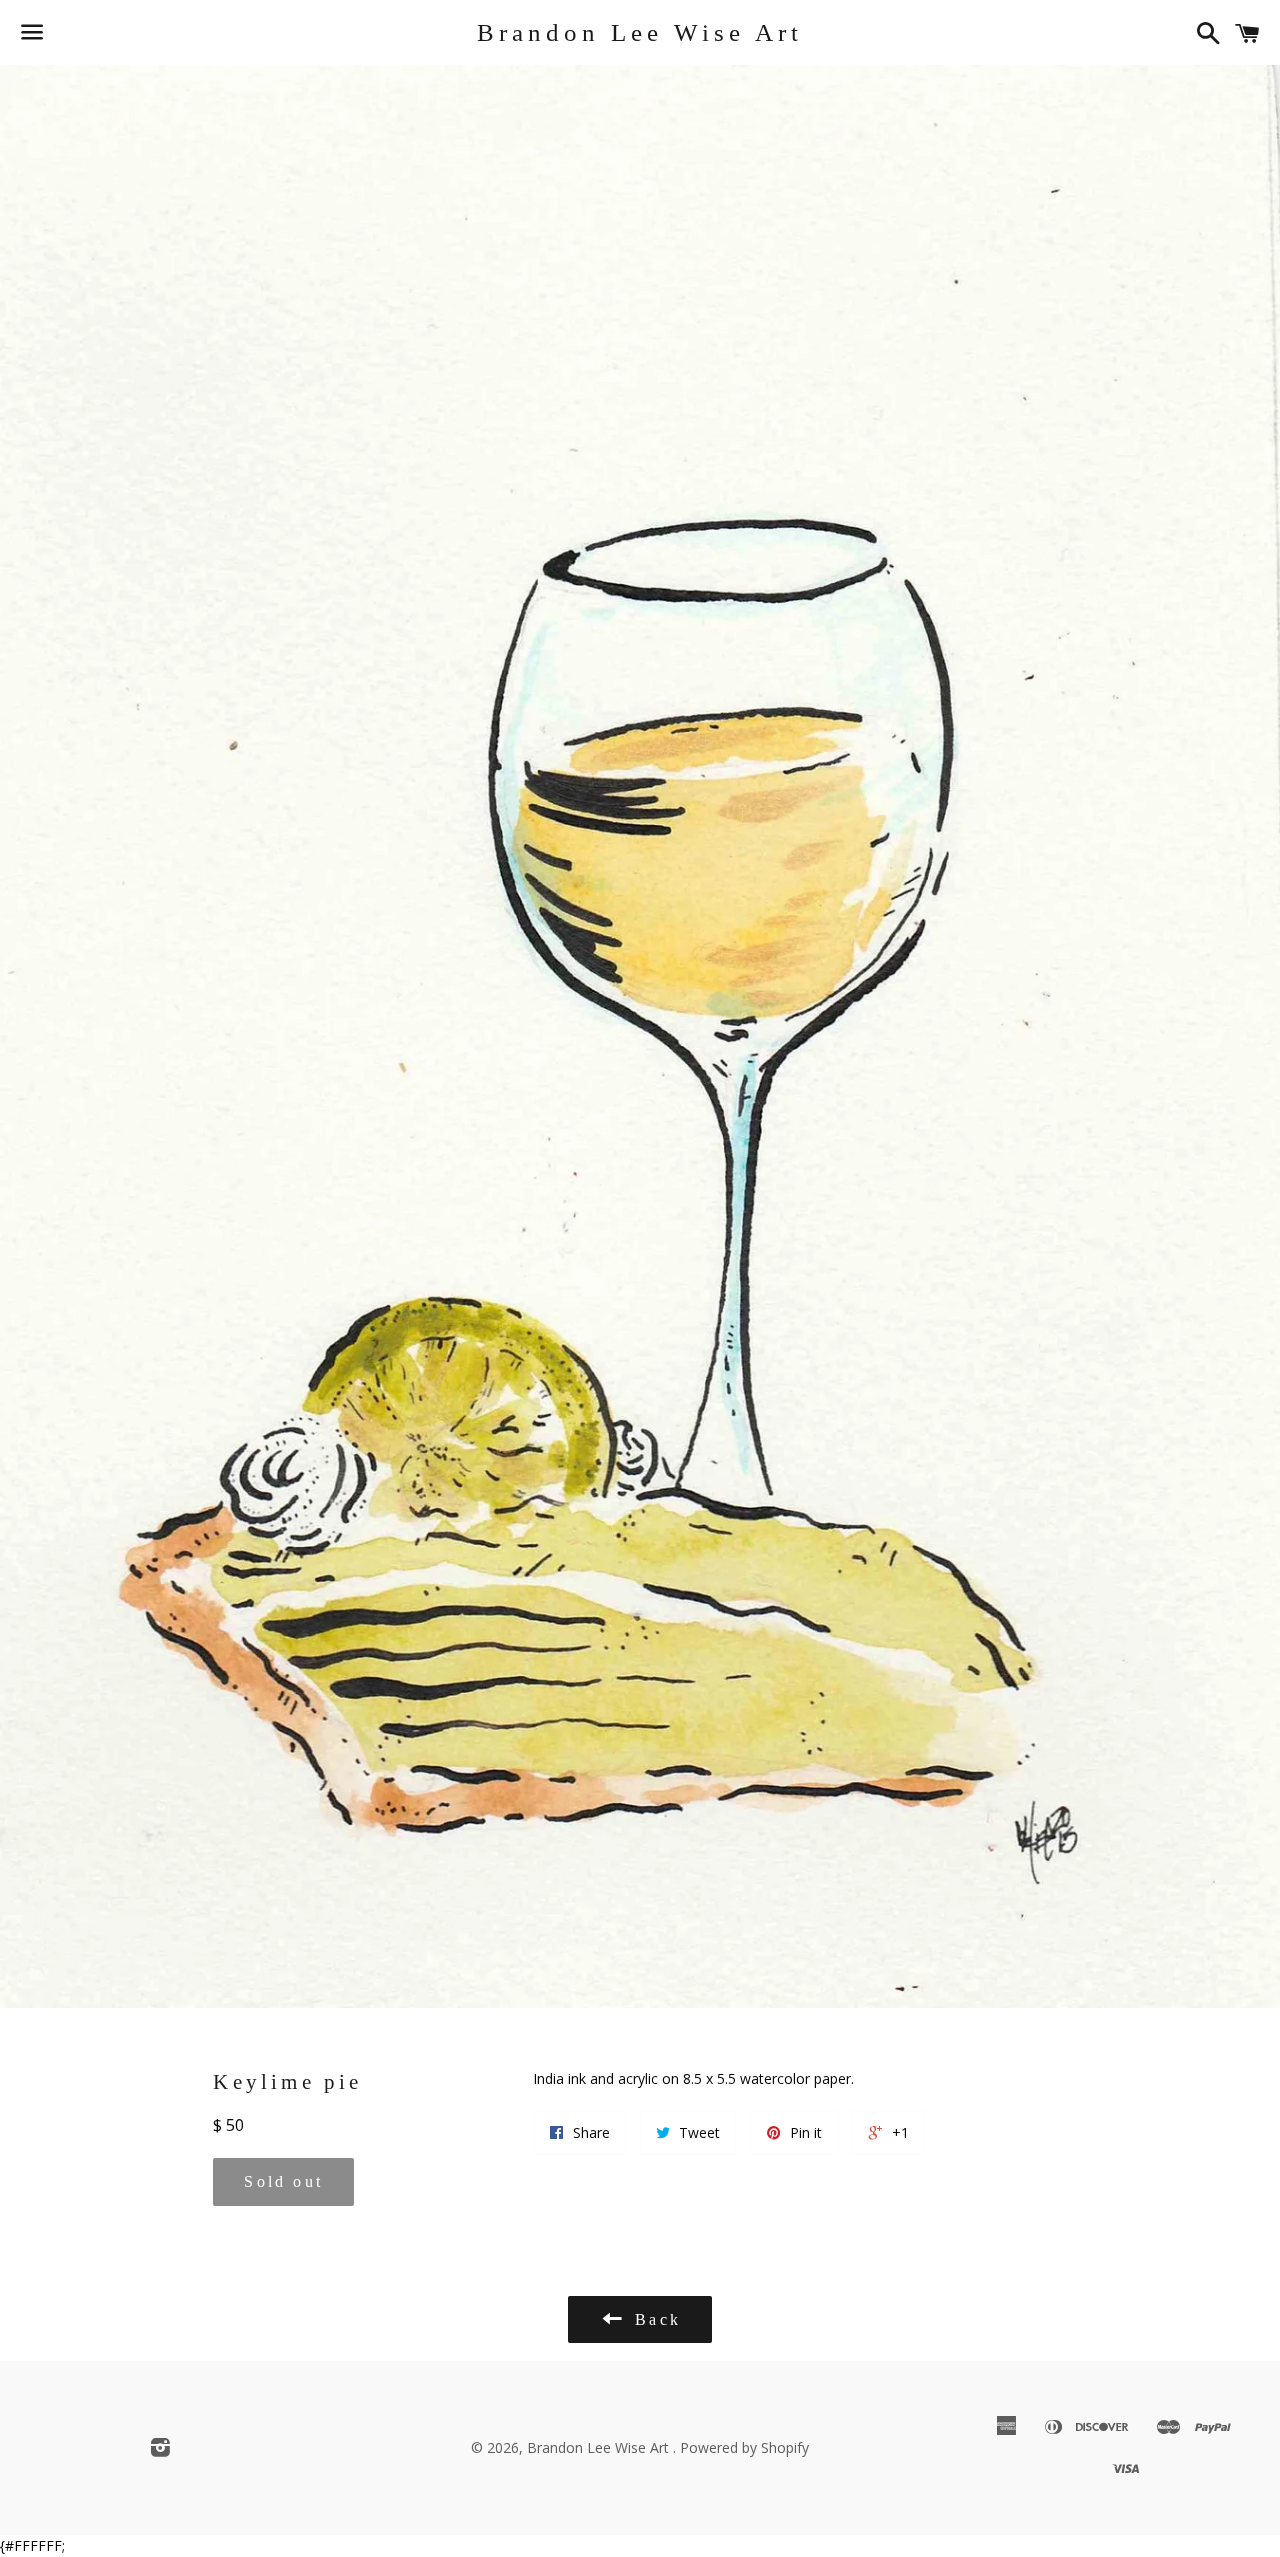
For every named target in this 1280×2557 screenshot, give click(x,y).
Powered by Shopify (744, 2447)
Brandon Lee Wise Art (640, 32)
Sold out (283, 2181)
